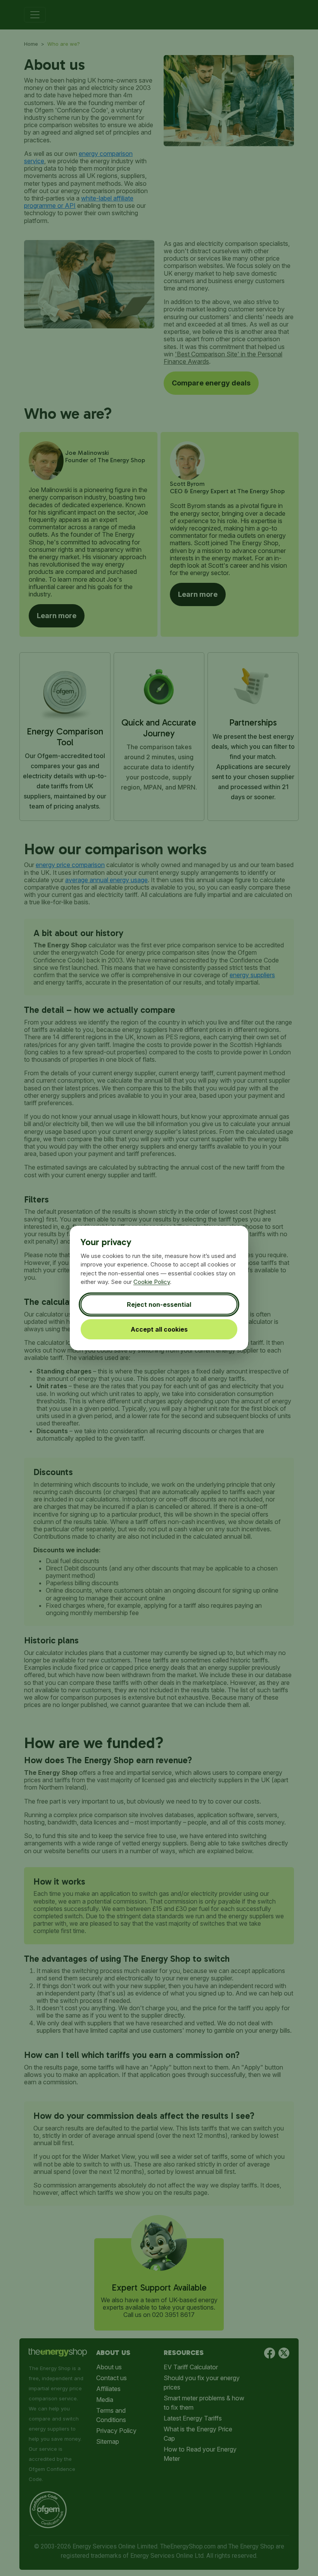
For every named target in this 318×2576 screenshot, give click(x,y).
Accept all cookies (159, 1329)
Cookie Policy (152, 1282)
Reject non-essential (159, 1304)
